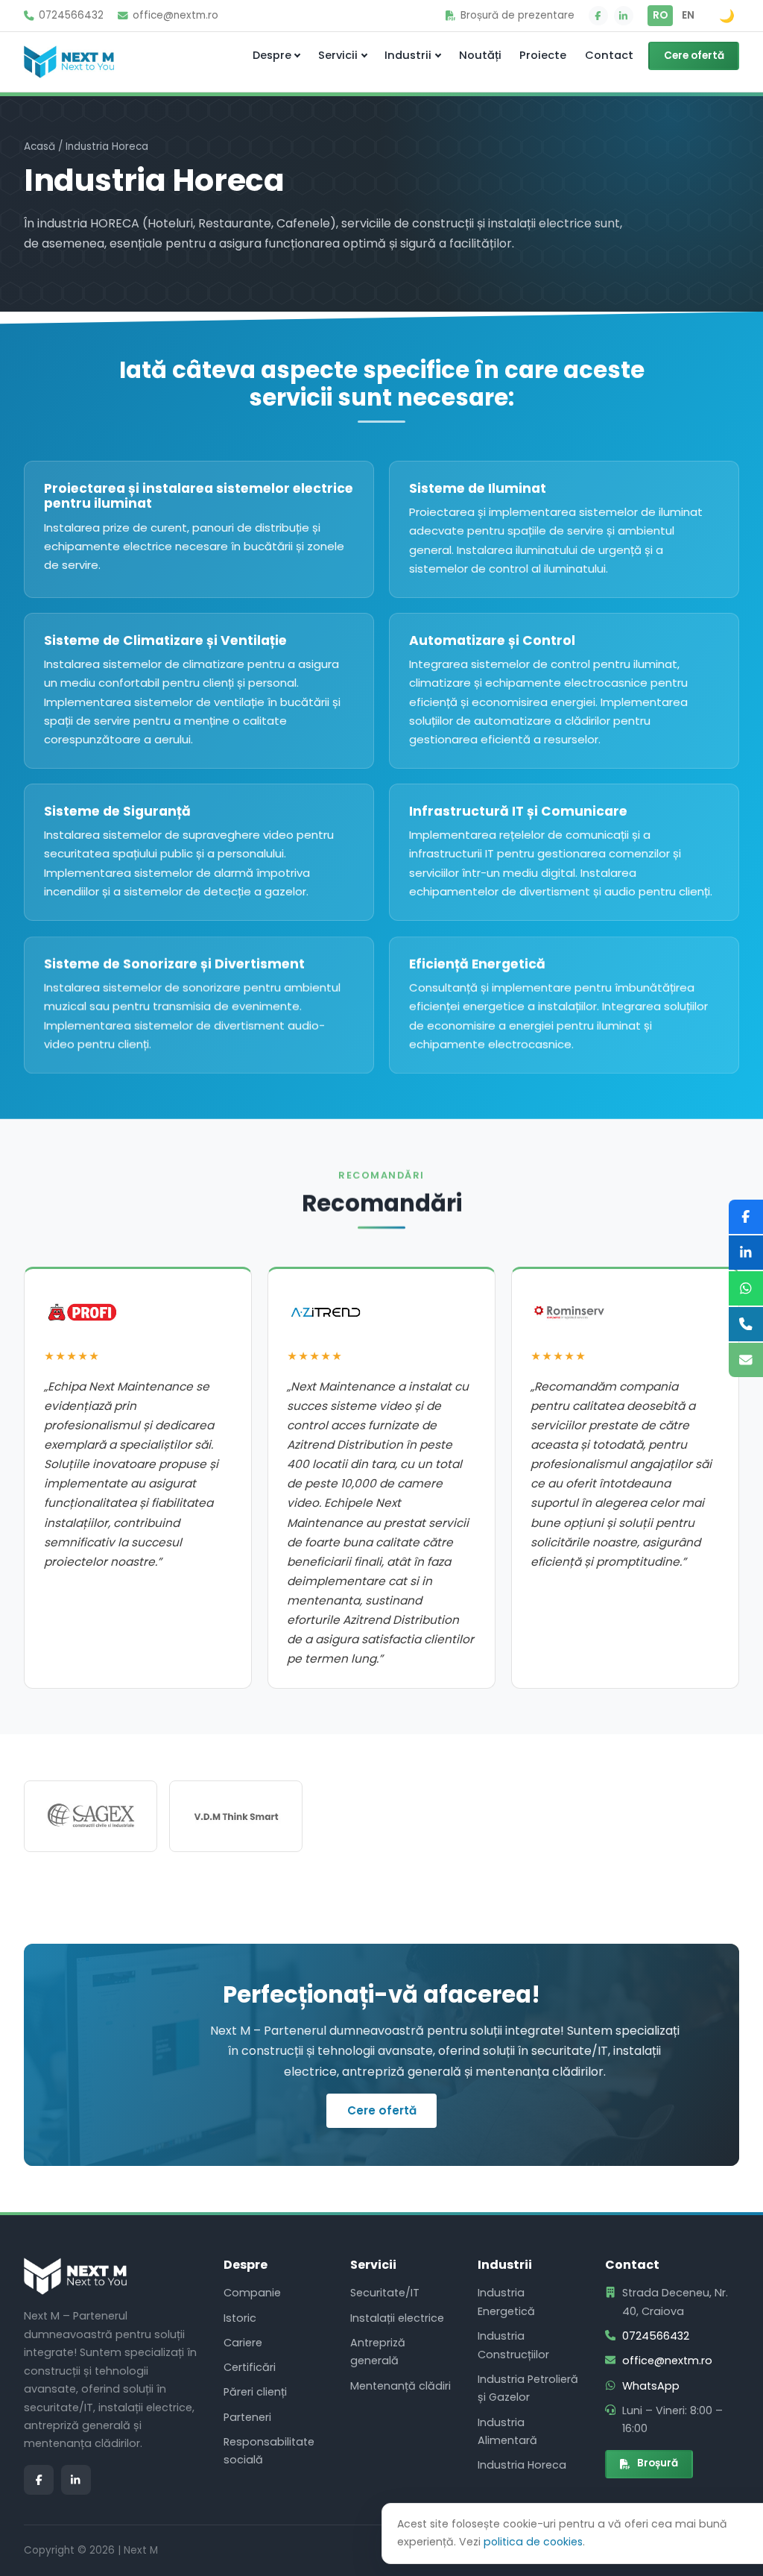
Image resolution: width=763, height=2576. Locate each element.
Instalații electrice (397, 2318)
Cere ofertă (694, 56)
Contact (609, 55)
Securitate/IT (385, 2293)
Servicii (338, 55)
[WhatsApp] (746, 1288)
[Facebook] (746, 1217)
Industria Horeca (522, 2465)
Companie (252, 2293)
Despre (272, 55)
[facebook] (598, 16)
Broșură (658, 2463)
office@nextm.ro (175, 15)
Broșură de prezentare (517, 15)
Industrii (408, 55)
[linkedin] (624, 16)
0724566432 (71, 15)
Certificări (250, 2367)
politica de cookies (533, 2542)
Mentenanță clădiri (401, 2386)
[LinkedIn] (746, 1253)
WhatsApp (651, 2386)
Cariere (243, 2343)
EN (688, 15)
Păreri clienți (255, 2392)
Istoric (240, 2318)
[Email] (746, 1360)
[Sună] (746, 1324)
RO (660, 15)
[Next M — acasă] (69, 62)
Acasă (39, 147)
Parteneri (247, 2417)
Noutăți (480, 55)
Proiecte (543, 55)
